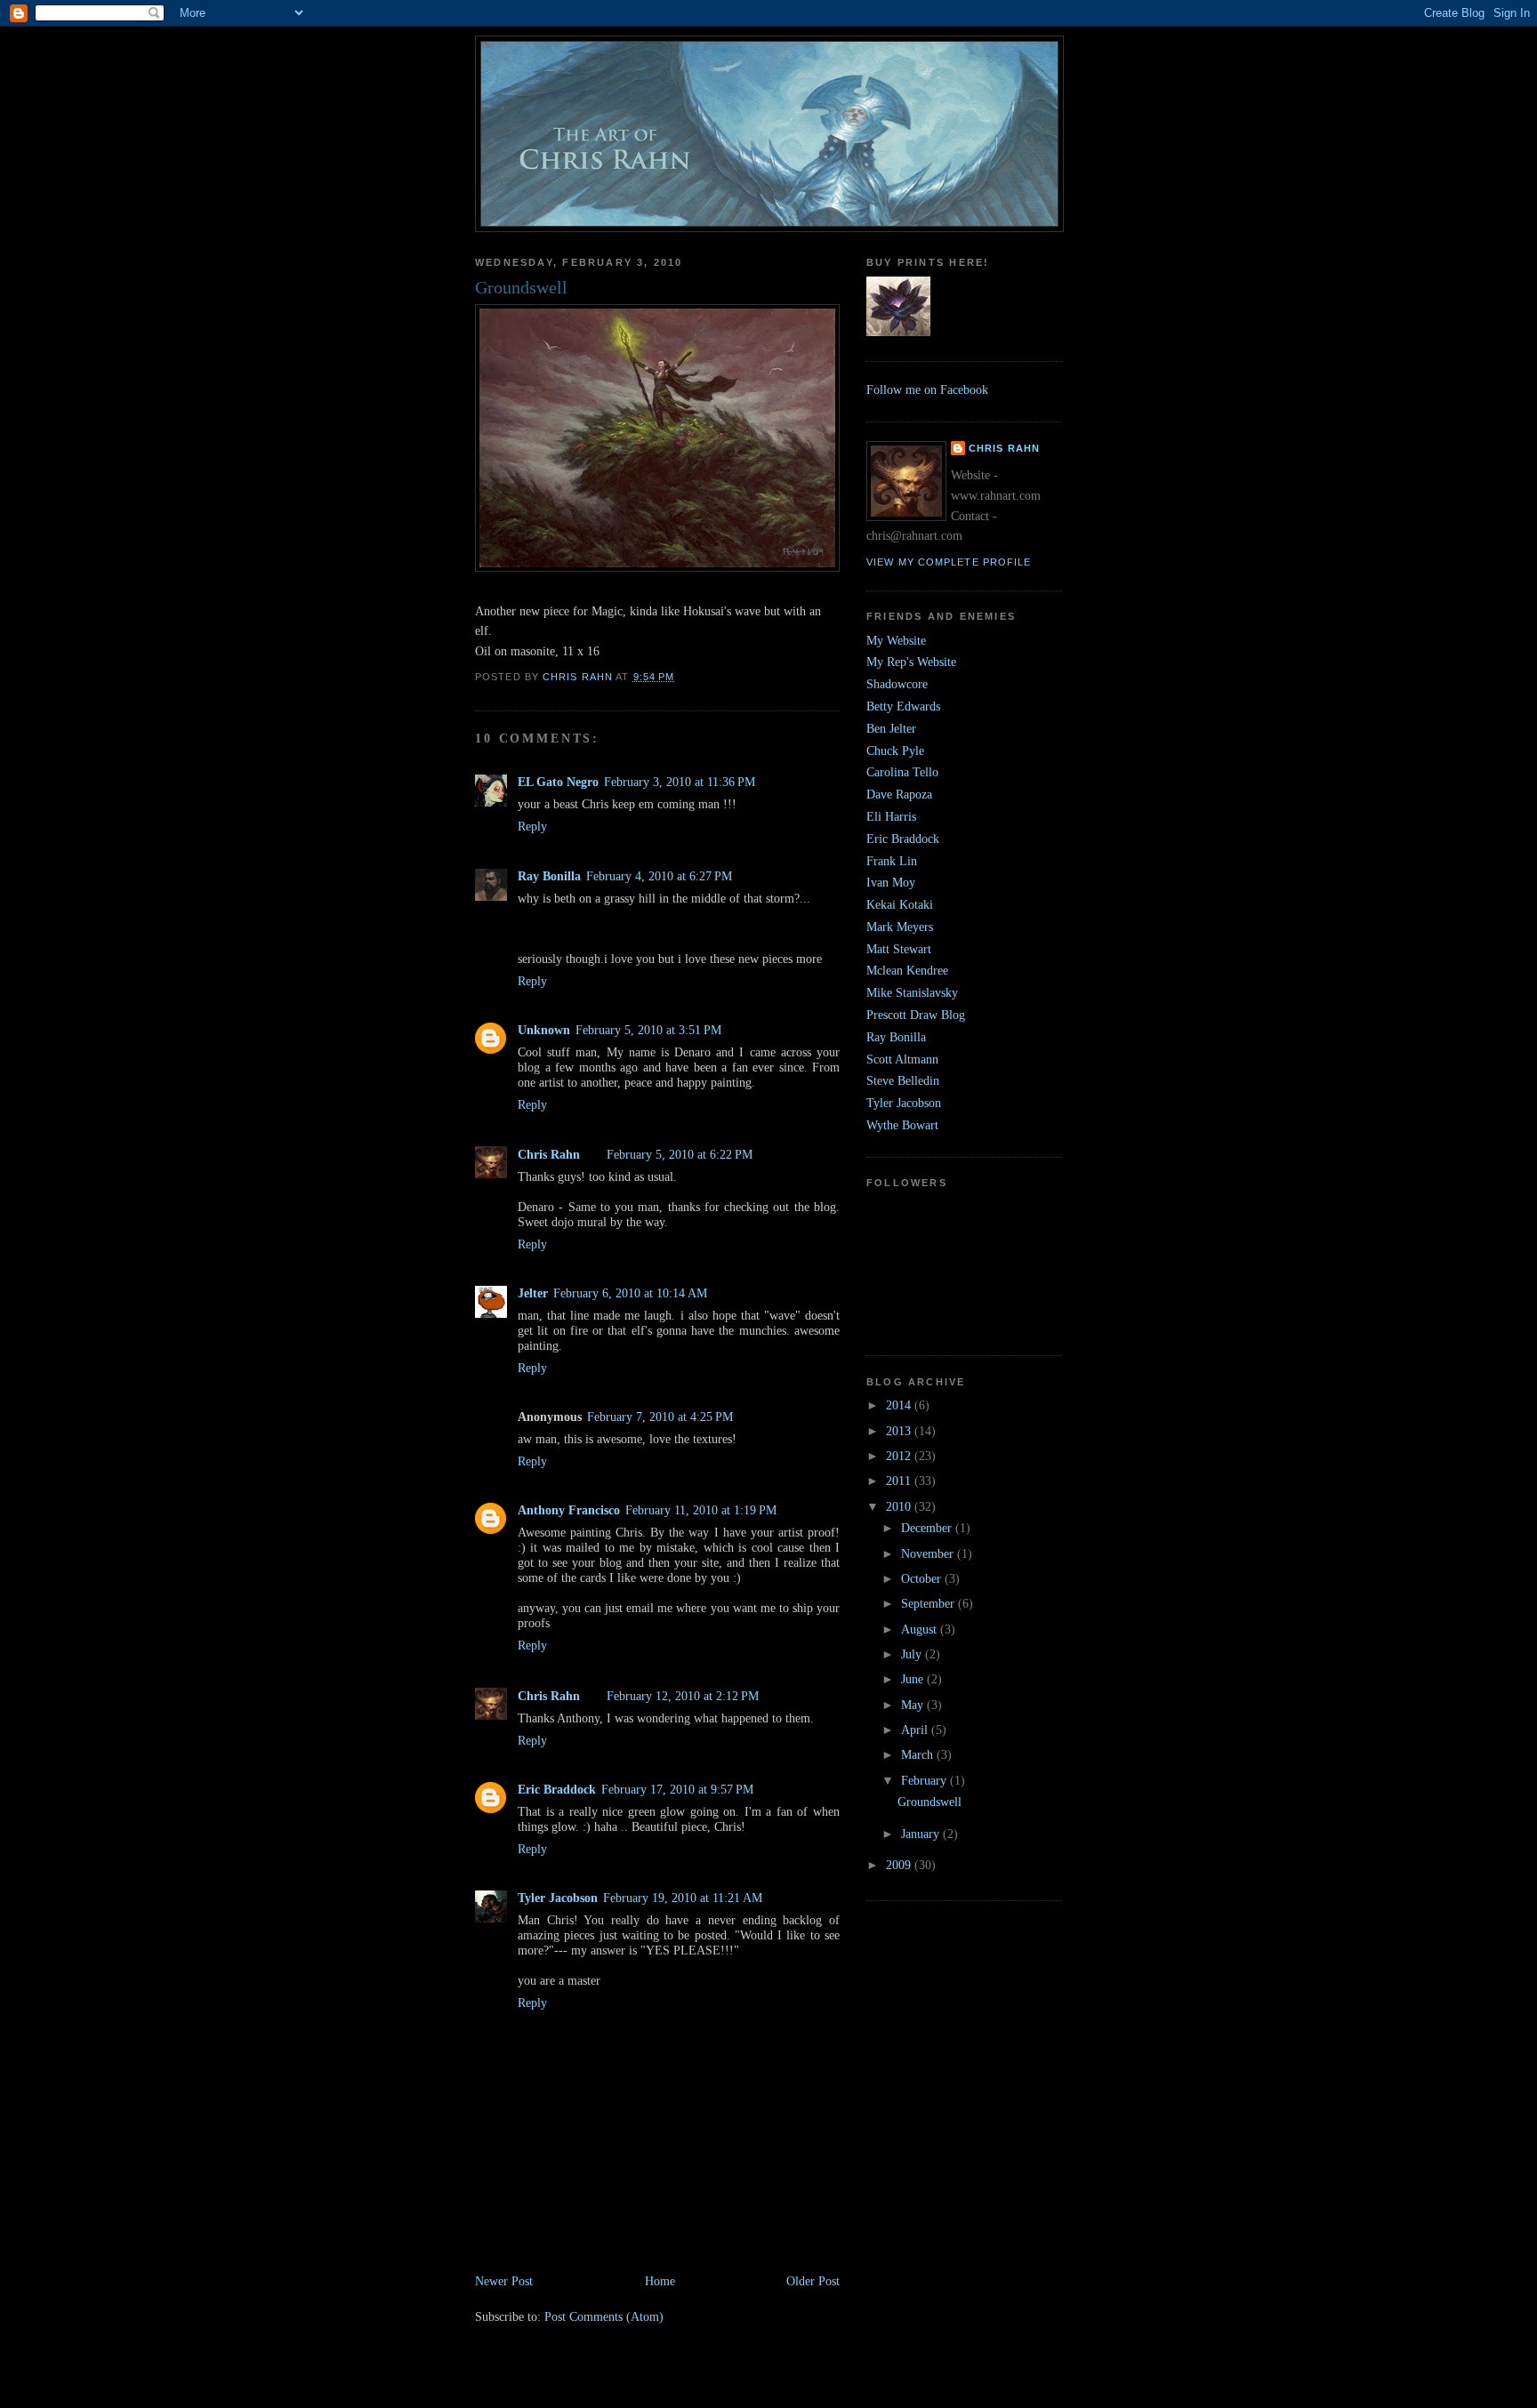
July (913, 1654)
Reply (532, 826)
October (923, 1578)
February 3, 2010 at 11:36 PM (680, 782)
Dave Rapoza (899, 794)
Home (660, 2281)
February (925, 1780)
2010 (900, 1506)
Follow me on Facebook (927, 389)
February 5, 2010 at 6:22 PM (680, 1154)
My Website (896, 640)
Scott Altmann (902, 1059)
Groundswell (929, 1802)
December (928, 1528)
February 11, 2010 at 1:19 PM (701, 1510)
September (929, 1603)
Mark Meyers (900, 927)
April (916, 1730)
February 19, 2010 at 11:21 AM (683, 1898)
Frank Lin (892, 861)
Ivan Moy (891, 882)
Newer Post (504, 2281)
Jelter (533, 1293)
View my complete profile (949, 562)
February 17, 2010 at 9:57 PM (677, 1789)
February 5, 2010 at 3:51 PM (648, 1030)
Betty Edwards (903, 706)
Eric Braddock (557, 1789)
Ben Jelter (891, 728)
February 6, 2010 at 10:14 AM (630, 1293)
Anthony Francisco (569, 1510)
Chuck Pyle (895, 750)
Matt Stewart (899, 949)
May (914, 1705)
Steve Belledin (903, 1080)
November (929, 1553)
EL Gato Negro (558, 782)
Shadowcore (897, 684)
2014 (900, 1405)
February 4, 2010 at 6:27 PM (659, 876)
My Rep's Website (911, 662)
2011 (900, 1481)
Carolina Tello (902, 772)
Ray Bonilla (549, 876)
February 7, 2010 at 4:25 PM (660, 1417)
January (922, 1834)
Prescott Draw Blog (916, 1015)
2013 (900, 1431)
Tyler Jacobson (558, 1898)
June (914, 1679)
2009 (900, 1865)
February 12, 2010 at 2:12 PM (683, 1696)
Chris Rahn (549, 1154)
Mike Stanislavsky (912, 992)
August (921, 1629)
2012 (900, 1456)
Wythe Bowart (902, 1125)
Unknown (544, 1030)
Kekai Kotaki (900, 904)
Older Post (813, 2281)
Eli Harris (891, 816)
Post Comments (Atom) (604, 2316)
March (919, 1754)
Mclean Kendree (907, 970)
